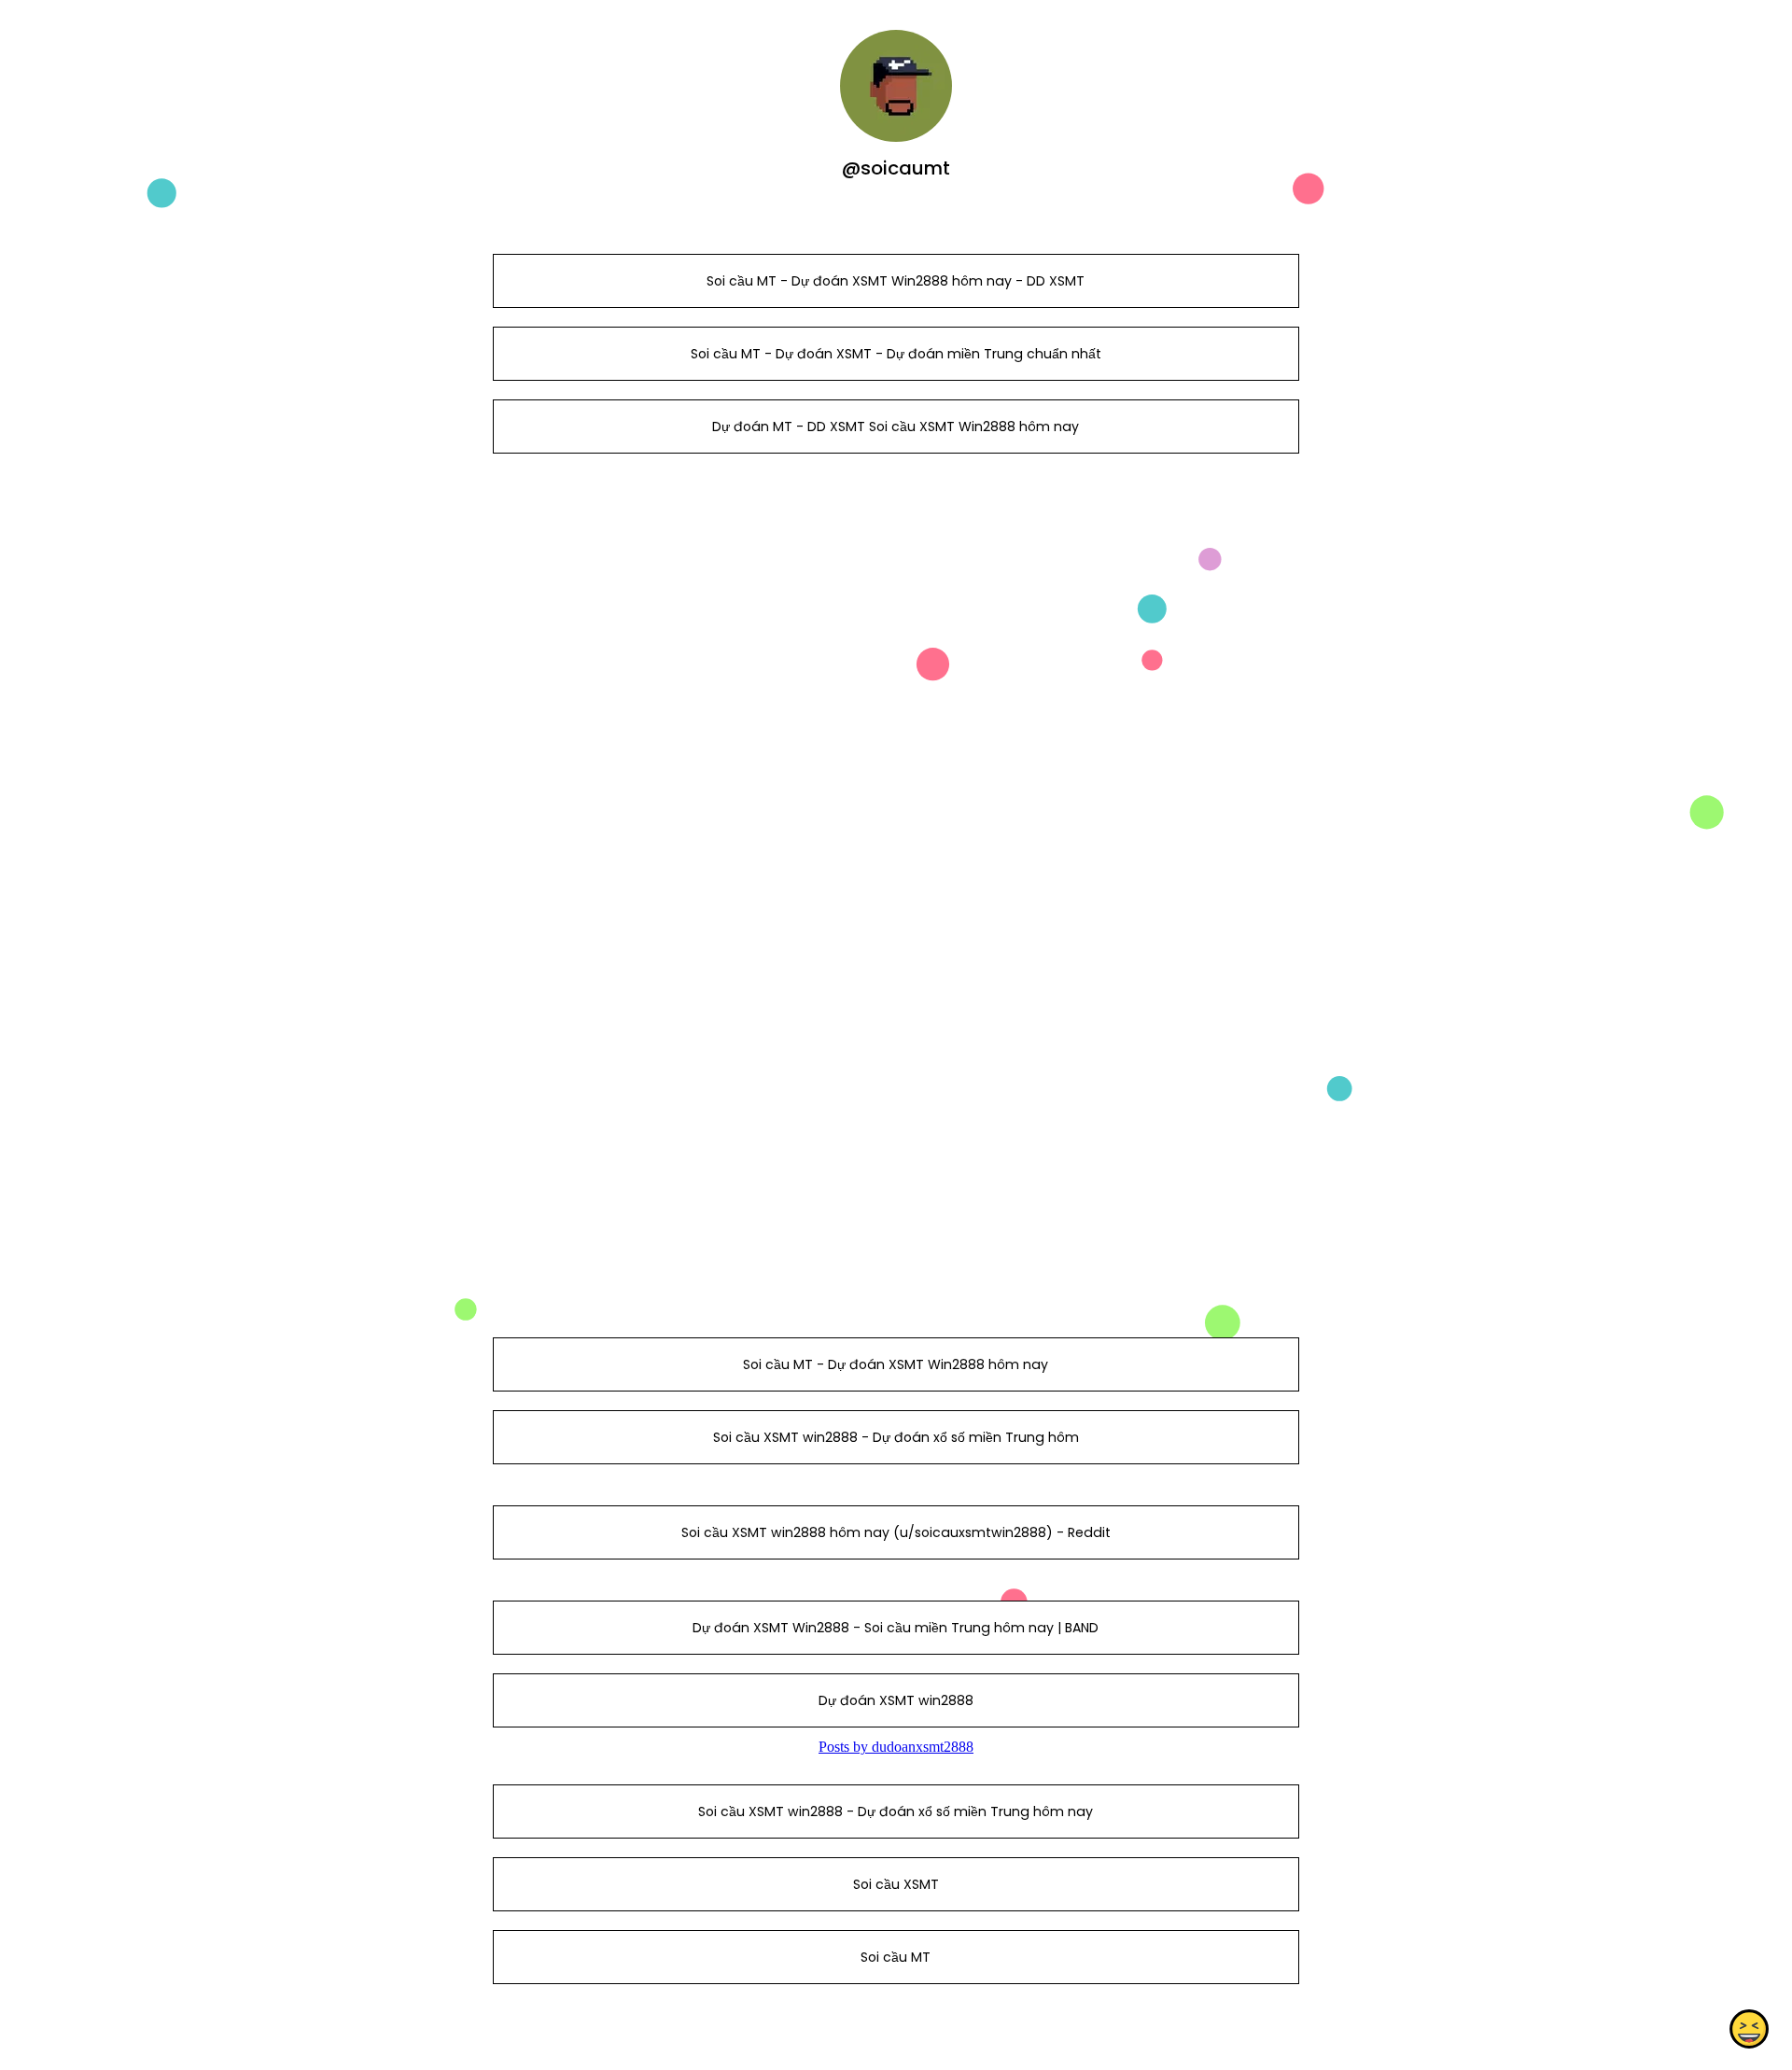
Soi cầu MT (896, 1957)
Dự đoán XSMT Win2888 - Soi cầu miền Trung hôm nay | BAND (896, 1628)
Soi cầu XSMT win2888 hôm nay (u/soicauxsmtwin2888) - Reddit (896, 1532)
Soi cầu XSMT (896, 1884)
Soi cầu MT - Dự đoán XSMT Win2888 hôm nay (896, 1364)
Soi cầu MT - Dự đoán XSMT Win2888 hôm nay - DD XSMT (896, 281)
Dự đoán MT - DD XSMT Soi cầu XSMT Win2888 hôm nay (896, 427)
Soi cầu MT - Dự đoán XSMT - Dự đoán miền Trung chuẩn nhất (896, 354)
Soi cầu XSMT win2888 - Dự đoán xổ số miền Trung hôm (896, 1437)
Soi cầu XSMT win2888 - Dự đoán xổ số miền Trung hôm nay (896, 1811)
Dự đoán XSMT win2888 (896, 1700)
